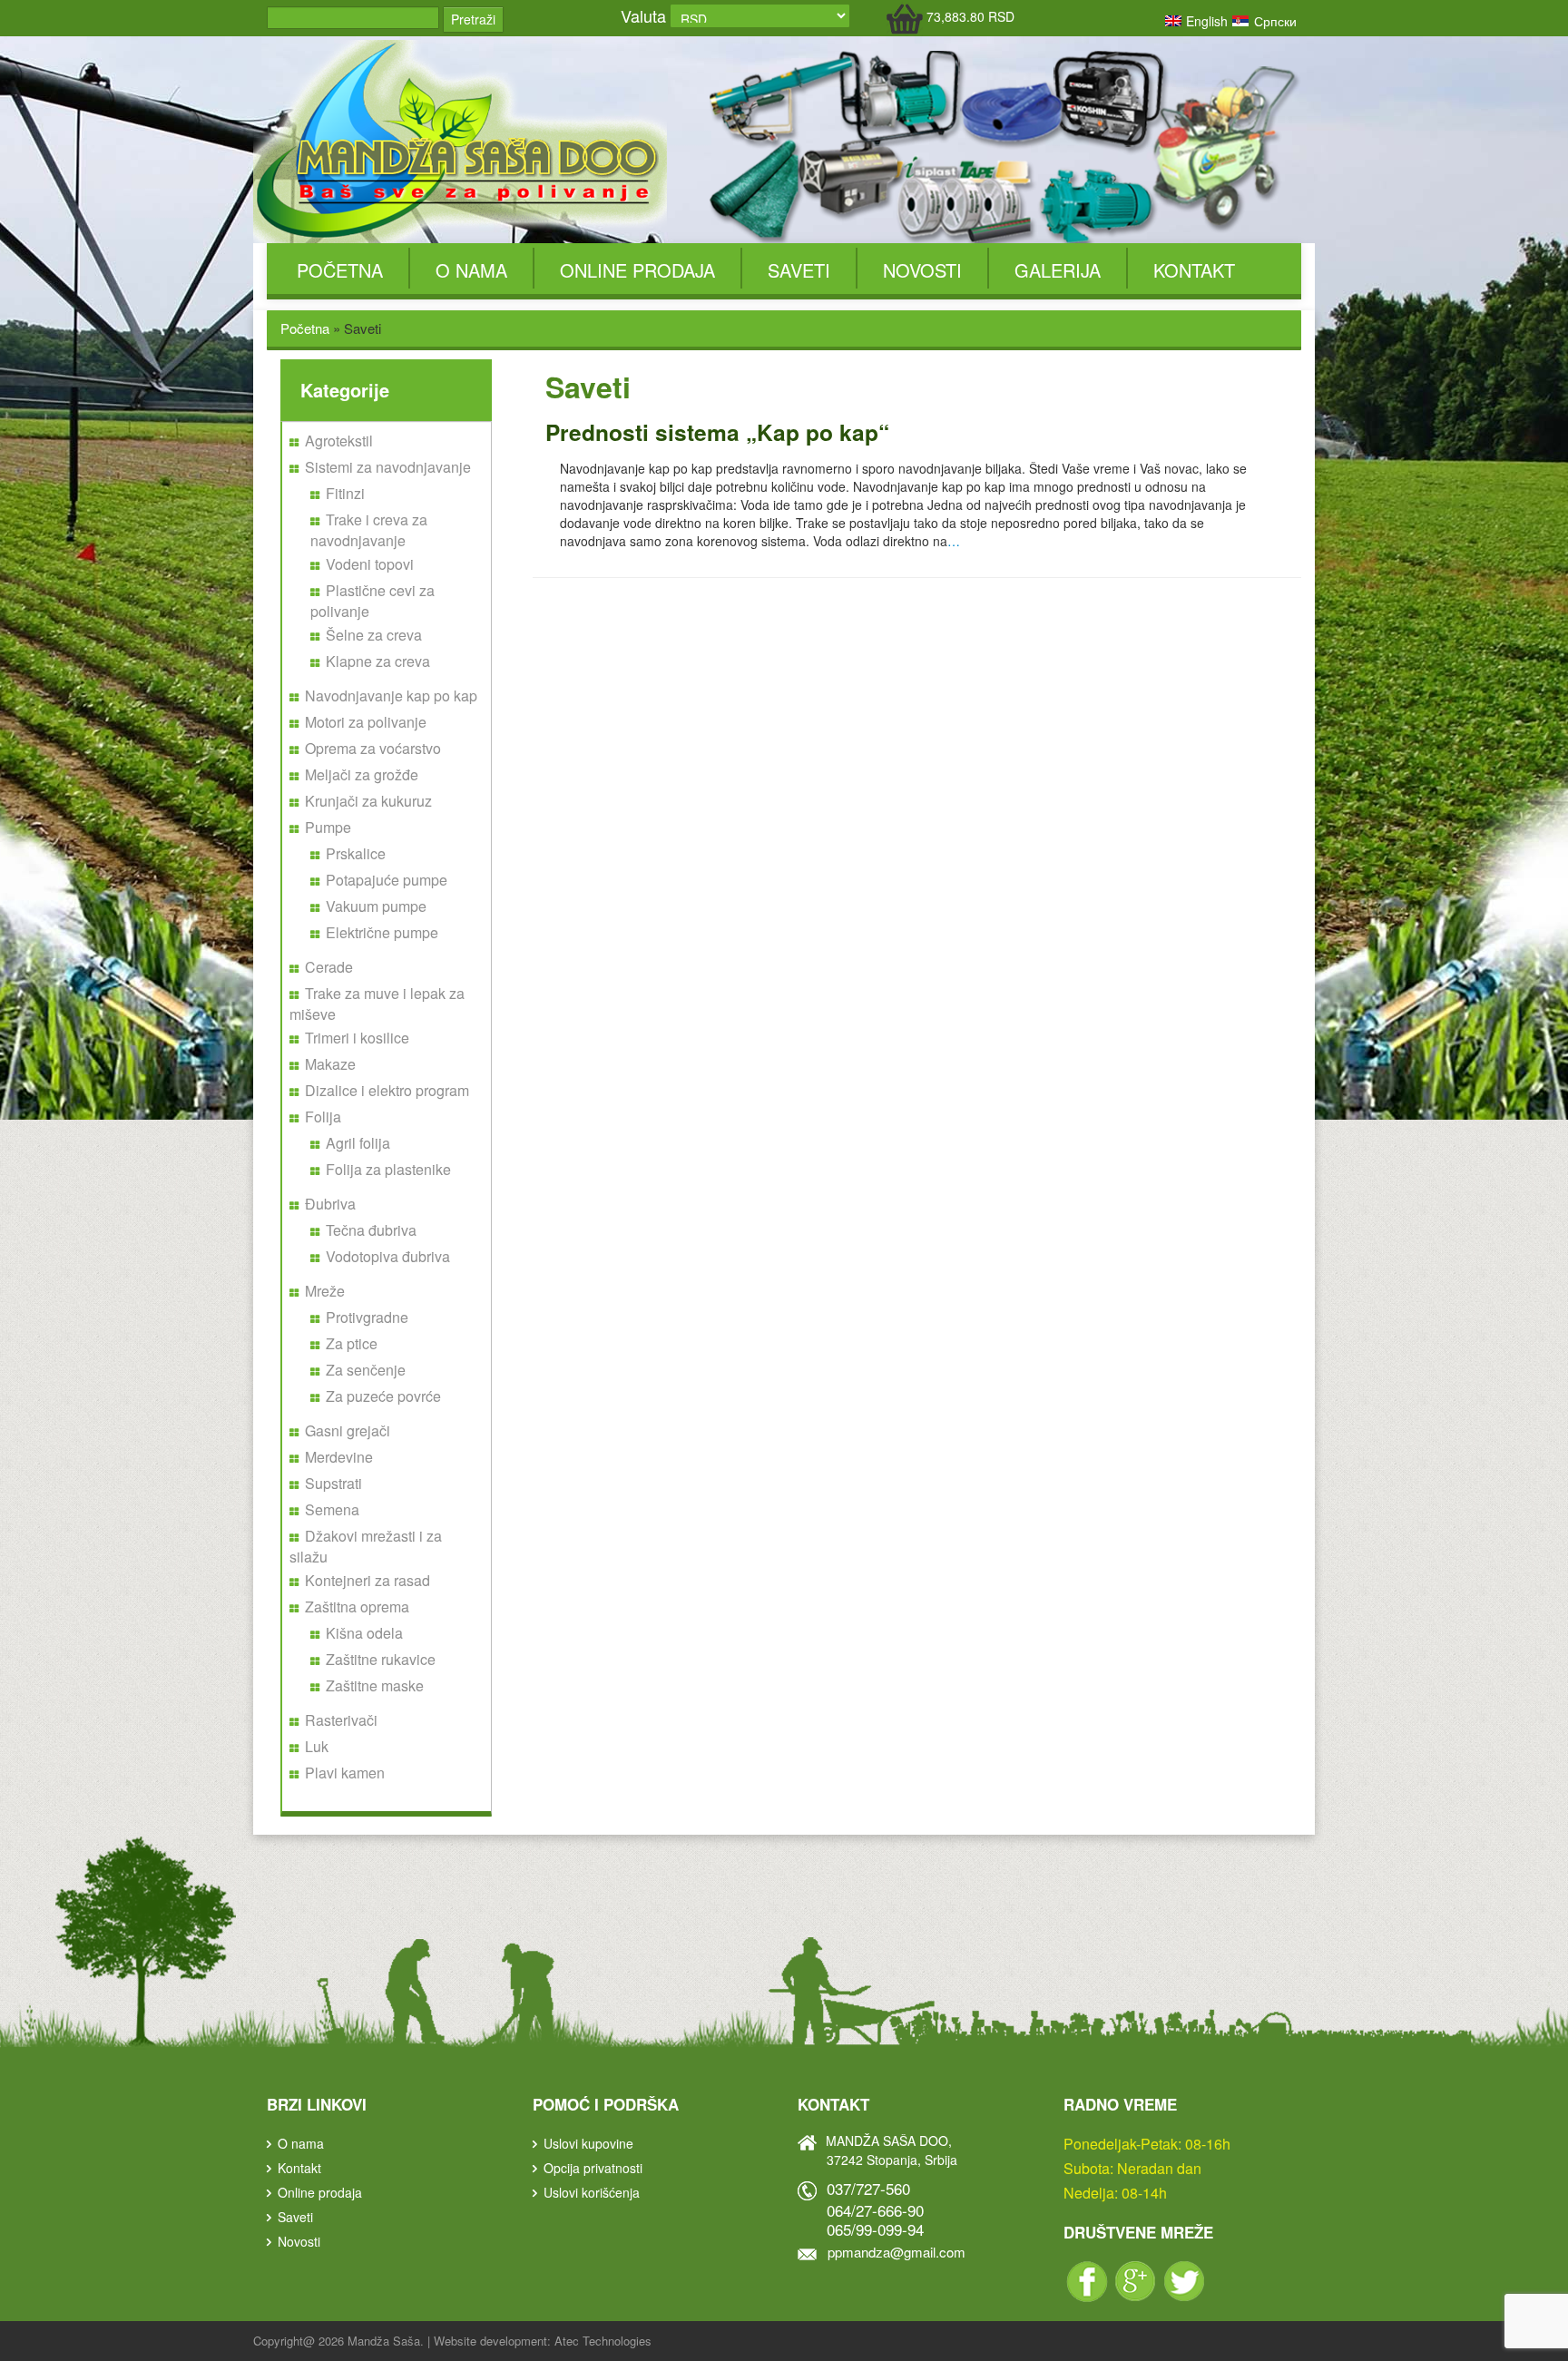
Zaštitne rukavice (381, 1659)
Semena (332, 1509)
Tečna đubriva (371, 1230)
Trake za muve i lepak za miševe (377, 1004)
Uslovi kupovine (588, 2143)
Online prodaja (637, 270)
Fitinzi (345, 493)
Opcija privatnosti (593, 2168)
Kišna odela (364, 1633)
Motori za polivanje (366, 722)
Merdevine (339, 1457)
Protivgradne (367, 1317)
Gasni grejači (348, 1430)
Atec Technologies (603, 2341)
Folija (323, 1117)
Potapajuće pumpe (387, 880)
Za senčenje (366, 1370)
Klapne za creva (378, 661)
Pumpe (328, 827)
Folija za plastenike (388, 1169)
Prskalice (356, 853)
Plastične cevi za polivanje (372, 601)
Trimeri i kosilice (357, 1038)
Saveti (799, 270)
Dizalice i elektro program (387, 1090)
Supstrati (333, 1483)
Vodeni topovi (370, 564)
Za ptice (352, 1343)
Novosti (922, 270)
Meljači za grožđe (362, 774)
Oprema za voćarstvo (373, 748)
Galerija (1058, 270)
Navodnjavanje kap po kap (391, 696)
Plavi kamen (345, 1773)
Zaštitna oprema (357, 1607)
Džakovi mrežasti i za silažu (366, 1546)
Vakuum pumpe (376, 906)
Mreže (325, 1291)
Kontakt (1194, 270)
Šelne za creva (374, 635)
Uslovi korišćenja (592, 2192)
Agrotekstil (339, 441)
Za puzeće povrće (383, 1396)
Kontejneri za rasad (367, 1580)
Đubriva (330, 1204)
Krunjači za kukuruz (368, 801)
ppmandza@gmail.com (897, 2252)
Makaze (330, 1064)
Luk (317, 1746)
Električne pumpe (382, 932)
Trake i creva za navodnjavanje (369, 530)
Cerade (329, 967)
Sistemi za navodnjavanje (388, 467)
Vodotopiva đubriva (388, 1256)
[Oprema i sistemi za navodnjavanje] (461, 140)
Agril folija (358, 1143)
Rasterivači (341, 1720)
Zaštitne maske (375, 1685)
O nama (471, 270)
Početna (340, 270)
